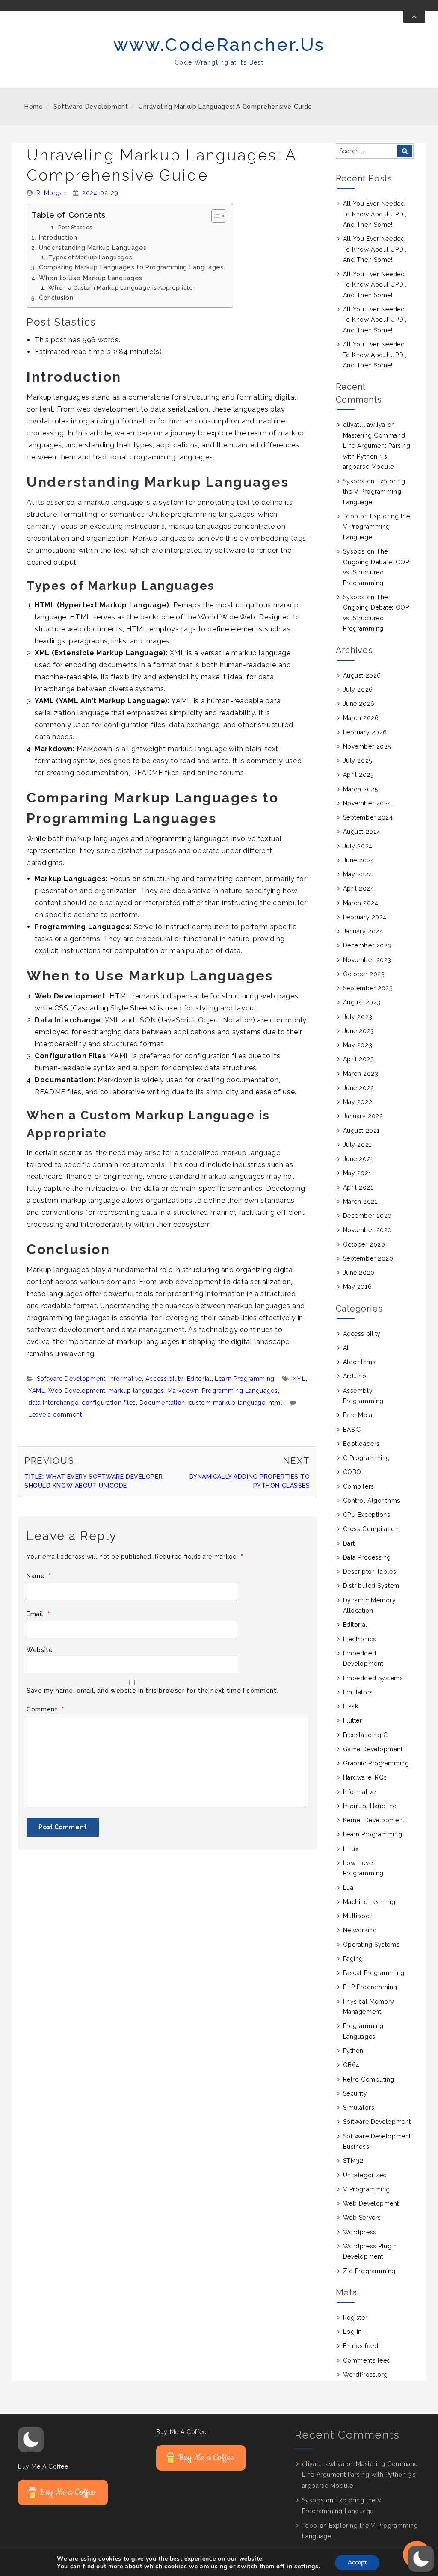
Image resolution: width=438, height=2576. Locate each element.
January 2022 (363, 1116)
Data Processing (367, 1557)
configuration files (109, 1403)
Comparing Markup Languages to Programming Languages (132, 267)
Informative (125, 1379)
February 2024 (365, 917)
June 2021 (358, 1159)
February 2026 (365, 732)
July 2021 (357, 1145)
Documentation (162, 1403)
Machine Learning (369, 1902)
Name (39, 1576)
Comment (45, 1710)
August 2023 (362, 1002)
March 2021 (360, 1202)
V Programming (367, 2189)
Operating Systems (371, 1945)
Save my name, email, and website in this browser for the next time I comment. (152, 1691)
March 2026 (361, 718)
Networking (360, 1930)
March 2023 (361, 1074)
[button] (31, 2440)
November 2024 (367, 803)
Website (40, 1650)
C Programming (367, 1458)
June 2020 (359, 1273)
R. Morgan (52, 193)
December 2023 (367, 945)
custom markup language (227, 1403)
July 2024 (358, 846)
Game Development (373, 1749)
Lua (348, 1888)
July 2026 (358, 690)
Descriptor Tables (370, 1572)
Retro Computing (369, 2079)
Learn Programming (245, 1379)
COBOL (354, 1472)
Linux (351, 1849)
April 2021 (358, 1187)
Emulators (358, 1692)
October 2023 (364, 974)
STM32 (353, 2161)
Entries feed (361, 2346)
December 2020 (367, 1216)
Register (355, 2318)
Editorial (199, 1379)
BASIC (352, 1430)
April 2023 (359, 1059)
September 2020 (368, 1258)
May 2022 (358, 1102)
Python (353, 2051)
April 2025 (358, 775)
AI (346, 1348)
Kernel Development (374, 1820)
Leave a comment (55, 1415)
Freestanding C (365, 1735)
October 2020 (364, 1244)
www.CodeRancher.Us (219, 45)
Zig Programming (369, 2271)
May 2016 (357, 1287)
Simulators (359, 2108)
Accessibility (164, 1379)
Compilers (359, 1486)
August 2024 (362, 832)
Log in (352, 2332)
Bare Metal (359, 1415)
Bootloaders (361, 1444)
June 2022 (359, 1088)
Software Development (91, 107)
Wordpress (360, 2232)
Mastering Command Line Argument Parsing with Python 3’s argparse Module (360, 2475)
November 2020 (367, 1230)
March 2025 (361, 789)
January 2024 (363, 931)
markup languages (136, 1391)
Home (34, 107)
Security (355, 2093)
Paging (353, 1959)
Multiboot (357, 1916)
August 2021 (361, 1131)
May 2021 (357, 1173)
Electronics (360, 1639)
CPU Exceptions (367, 1515)
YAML (37, 1391)
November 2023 (367, 960)
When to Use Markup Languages (91, 278)
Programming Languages (240, 1391)
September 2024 (368, 817)
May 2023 (358, 1045)
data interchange (53, 1403)
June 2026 (359, 704)
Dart (349, 1543)
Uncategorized (365, 2175)
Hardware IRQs (365, 1777)
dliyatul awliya (364, 425)
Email (38, 1614)
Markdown (183, 1391)
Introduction (58, 237)
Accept (357, 2563)
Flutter (353, 1720)
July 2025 (358, 761)
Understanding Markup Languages (93, 247)
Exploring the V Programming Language (374, 492)
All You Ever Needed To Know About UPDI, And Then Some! (375, 214)
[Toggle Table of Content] (215, 216)
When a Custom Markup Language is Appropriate (121, 288)
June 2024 (359, 860)
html (275, 1403)
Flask (351, 1706)
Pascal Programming (374, 1973)
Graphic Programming (376, 1763)
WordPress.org (365, 2375)
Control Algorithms (372, 1501)
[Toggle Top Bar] (414, 17)
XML (299, 1379)
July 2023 (358, 1017)
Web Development (77, 1391)
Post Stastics (75, 227)
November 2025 (367, 746)
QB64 (351, 2065)
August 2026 (362, 675)
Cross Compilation (371, 1529)
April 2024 (359, 888)
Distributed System (371, 1586)
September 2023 (368, 988)
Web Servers (362, 2218)
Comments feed (367, 2360)
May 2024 (358, 874)
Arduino (355, 1376)
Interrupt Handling (370, 1806)
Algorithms (360, 1362)
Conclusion (56, 298)
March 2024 (361, 903)
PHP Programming (370, 1987)
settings (306, 2567)
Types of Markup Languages (90, 257)
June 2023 (359, 1031)
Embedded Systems (373, 1678)
